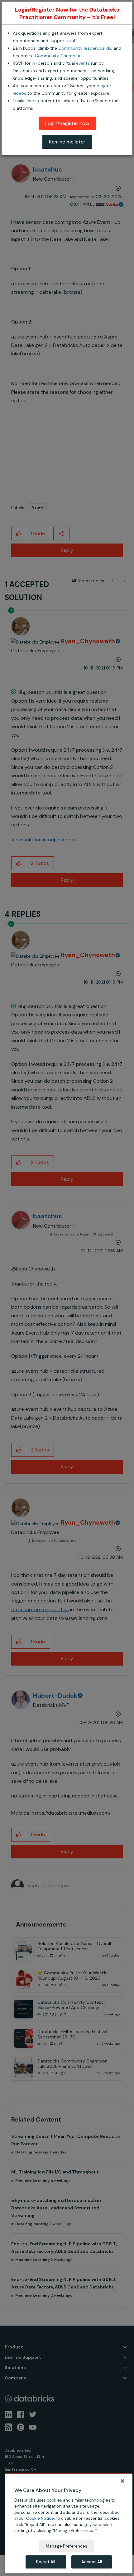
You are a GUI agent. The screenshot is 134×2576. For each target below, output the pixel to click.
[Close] (122, 2481)
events (83, 63)
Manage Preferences (67, 2546)
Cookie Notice (40, 2518)
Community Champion (58, 56)
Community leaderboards (85, 48)
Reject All (46, 2562)
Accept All (92, 2562)
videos (19, 93)
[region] (69, 2523)
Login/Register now (67, 123)
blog (101, 86)
